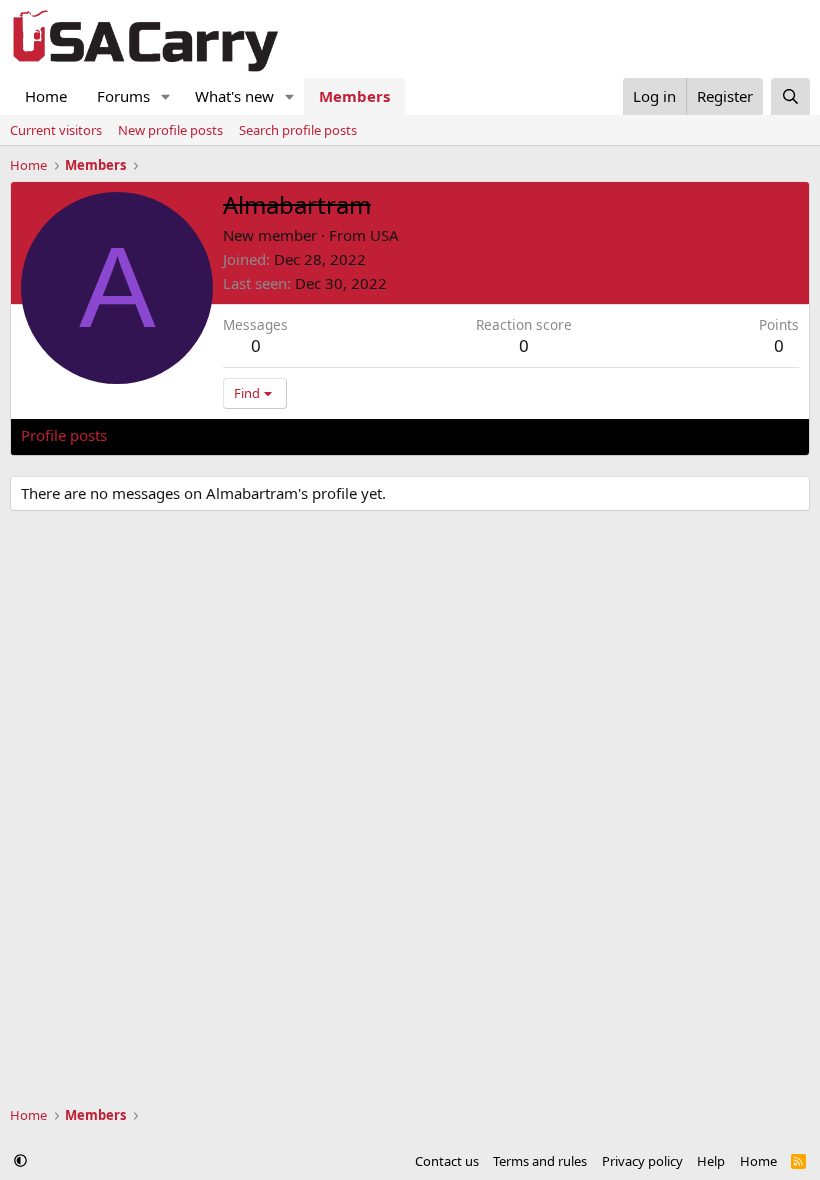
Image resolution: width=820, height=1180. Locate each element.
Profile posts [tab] (64, 435)
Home (46, 96)
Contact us (447, 1161)
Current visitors (56, 130)
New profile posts (170, 130)
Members (354, 96)
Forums (123, 96)
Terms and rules (540, 1161)
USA (384, 235)
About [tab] (341, 435)
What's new (234, 96)
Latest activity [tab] (174, 435)
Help (711, 1161)
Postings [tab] (270, 435)
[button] (166, 96)
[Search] (790, 96)
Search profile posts (298, 130)
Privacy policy (642, 1161)
